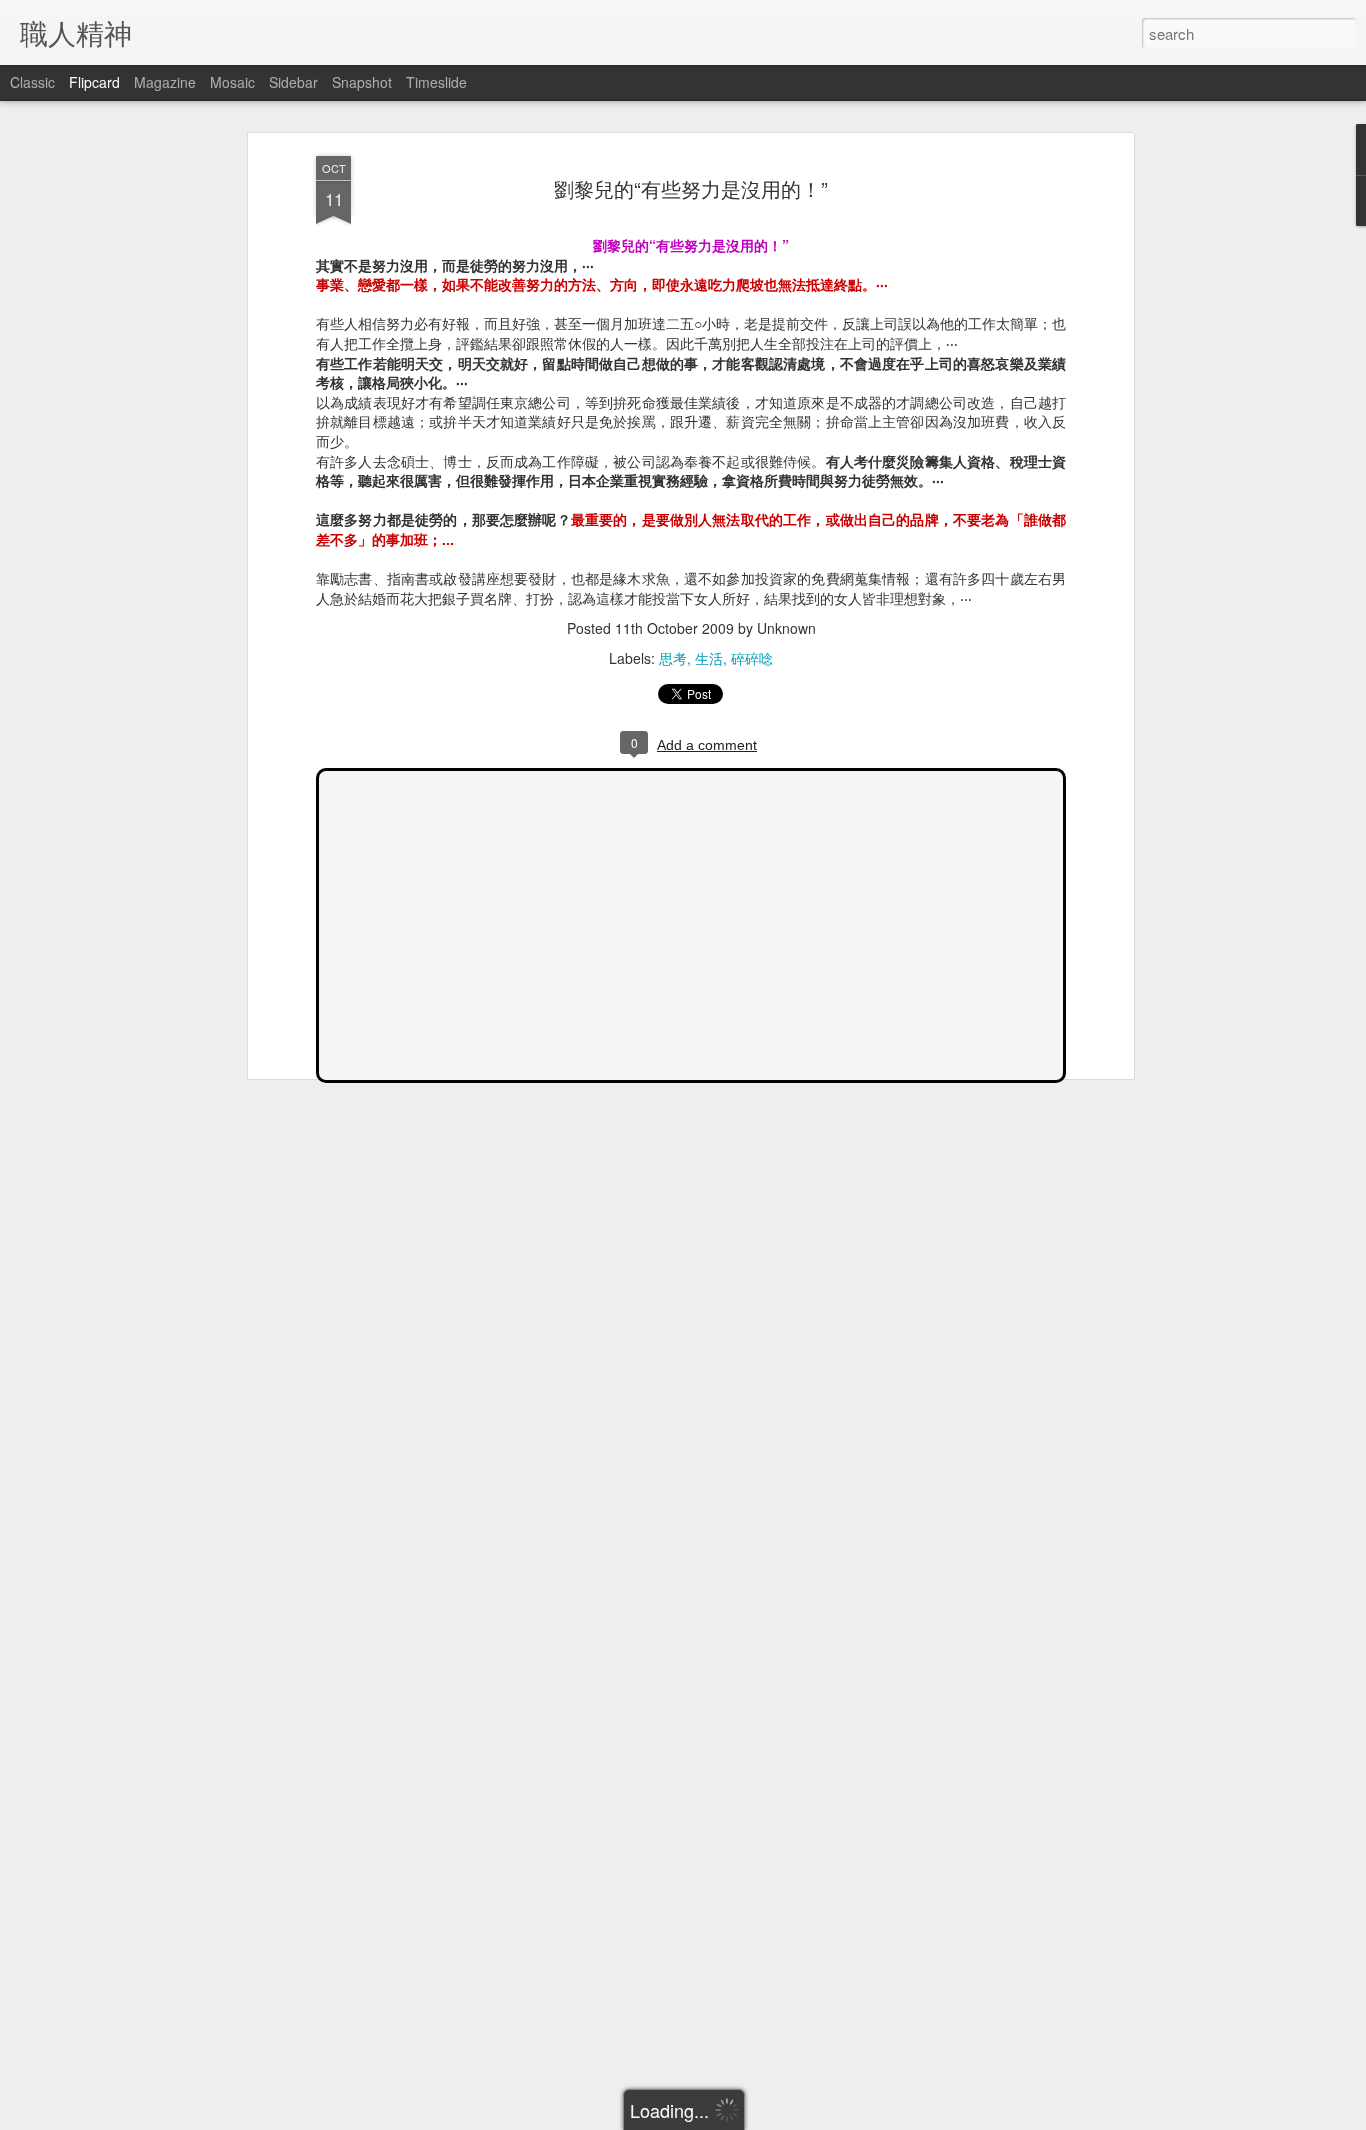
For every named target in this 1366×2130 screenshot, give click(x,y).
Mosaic (232, 82)
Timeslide (436, 82)
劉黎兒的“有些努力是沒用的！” (691, 188)
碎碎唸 (752, 658)
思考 (673, 658)
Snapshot (362, 82)
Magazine (165, 82)
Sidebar (293, 82)
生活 (709, 658)
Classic (32, 82)
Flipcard (94, 82)
